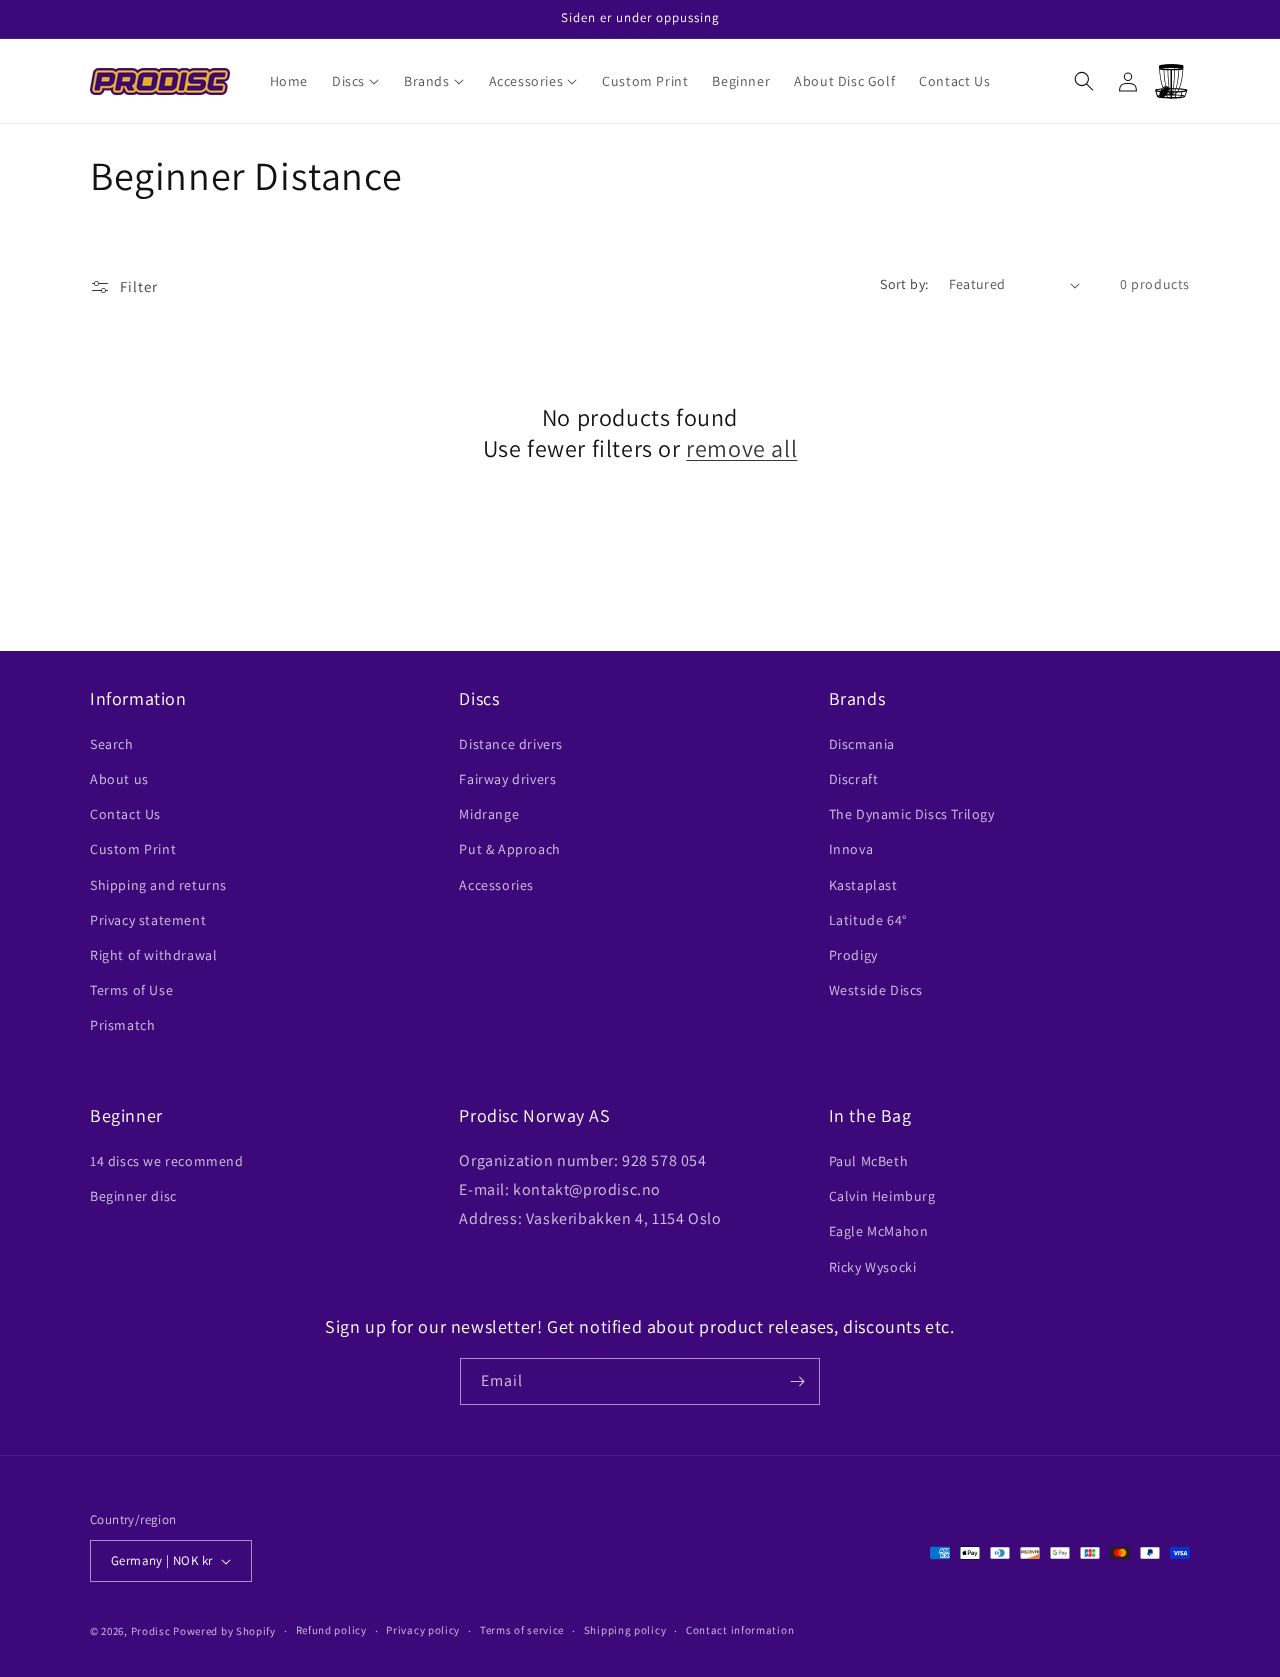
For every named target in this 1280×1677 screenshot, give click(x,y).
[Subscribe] (797, 1381)
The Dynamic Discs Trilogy (912, 814)
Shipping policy (625, 1630)
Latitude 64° (868, 920)
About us (119, 779)
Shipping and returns (158, 885)
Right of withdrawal (153, 955)
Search (112, 744)
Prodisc (151, 1631)
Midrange (489, 814)
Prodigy (853, 955)
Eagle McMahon (879, 1231)
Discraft (854, 779)
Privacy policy (423, 1630)
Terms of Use (131, 990)
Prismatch (122, 1025)
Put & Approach (509, 849)
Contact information (740, 1630)
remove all (741, 448)
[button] (356, 81)
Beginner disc (133, 1196)
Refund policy (331, 1630)
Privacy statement (148, 920)
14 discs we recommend (167, 1161)
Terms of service (522, 1630)
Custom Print (133, 849)
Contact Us (125, 814)
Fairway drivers (507, 779)
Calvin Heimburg (882, 1196)
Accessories (496, 885)
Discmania (862, 744)
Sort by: (904, 284)
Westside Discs (876, 990)
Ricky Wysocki (873, 1267)
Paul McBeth (869, 1161)
